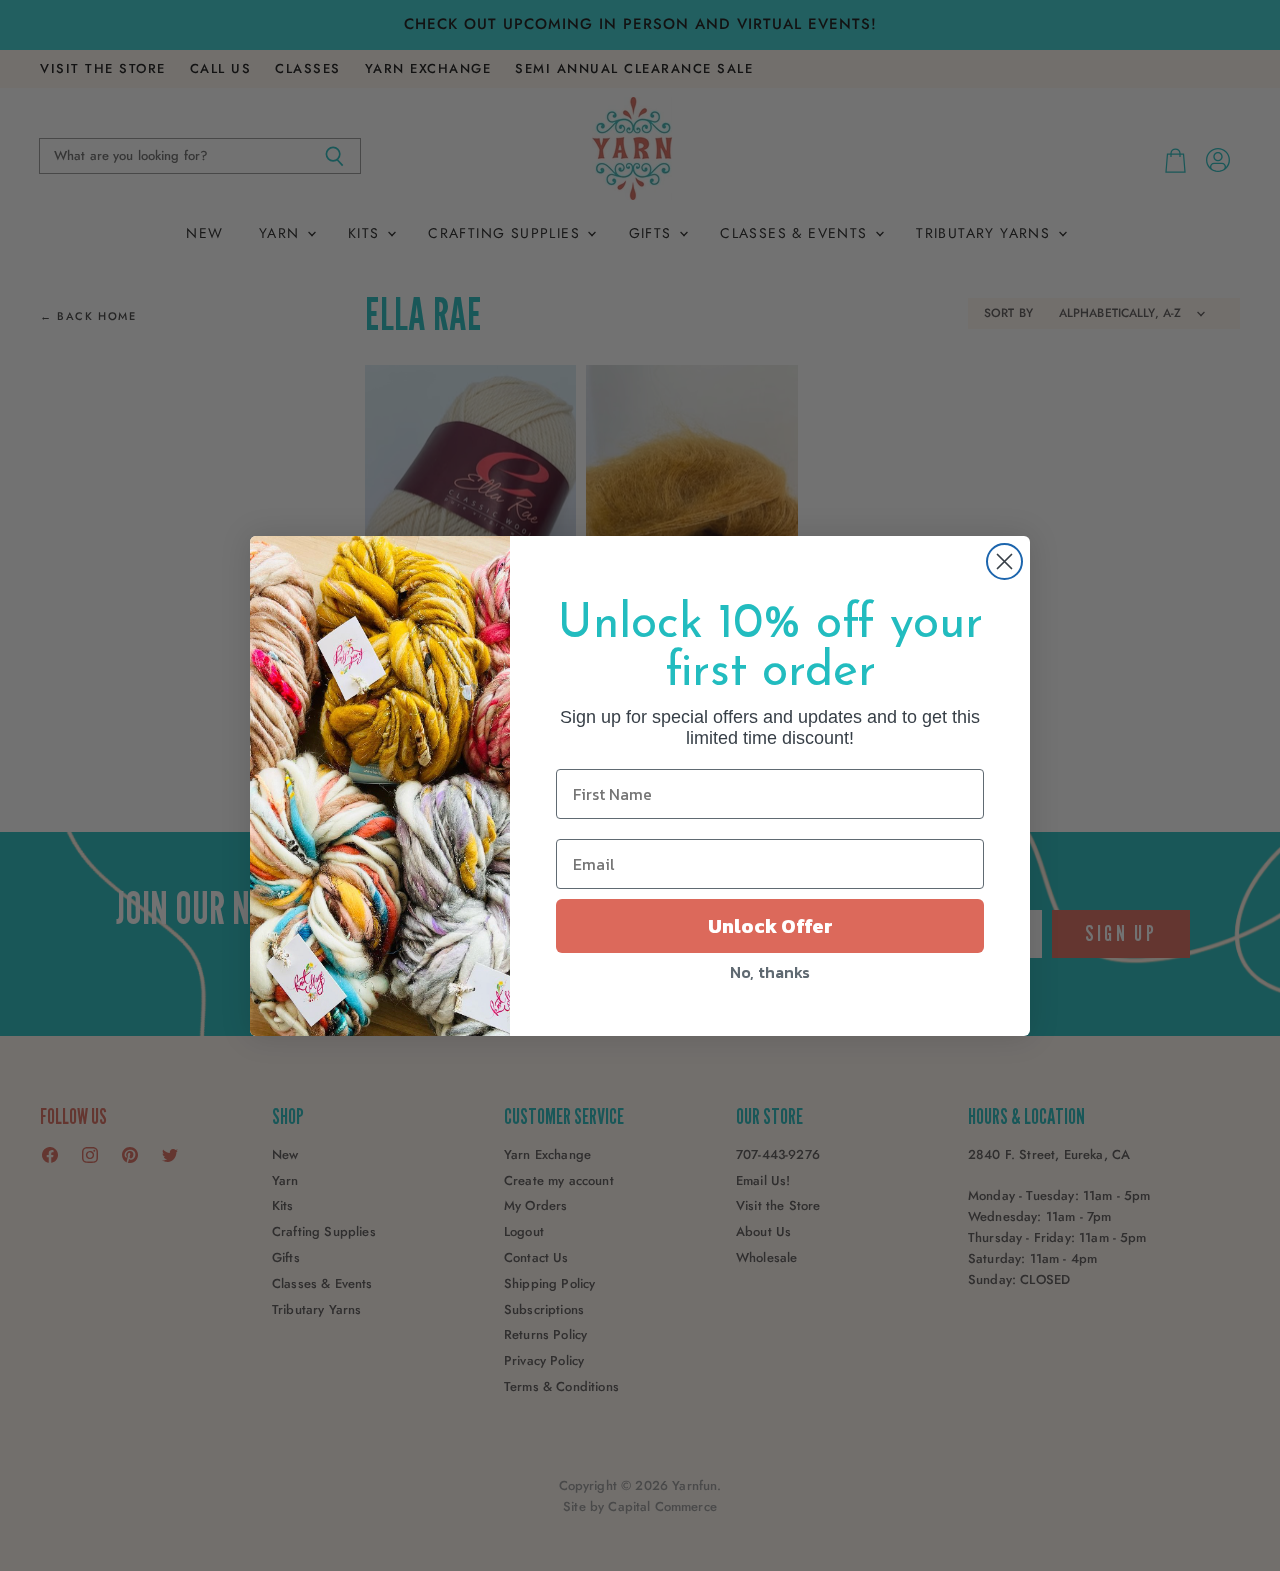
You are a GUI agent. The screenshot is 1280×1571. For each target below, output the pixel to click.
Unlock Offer (770, 926)
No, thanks (770, 972)
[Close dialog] (1004, 561)
